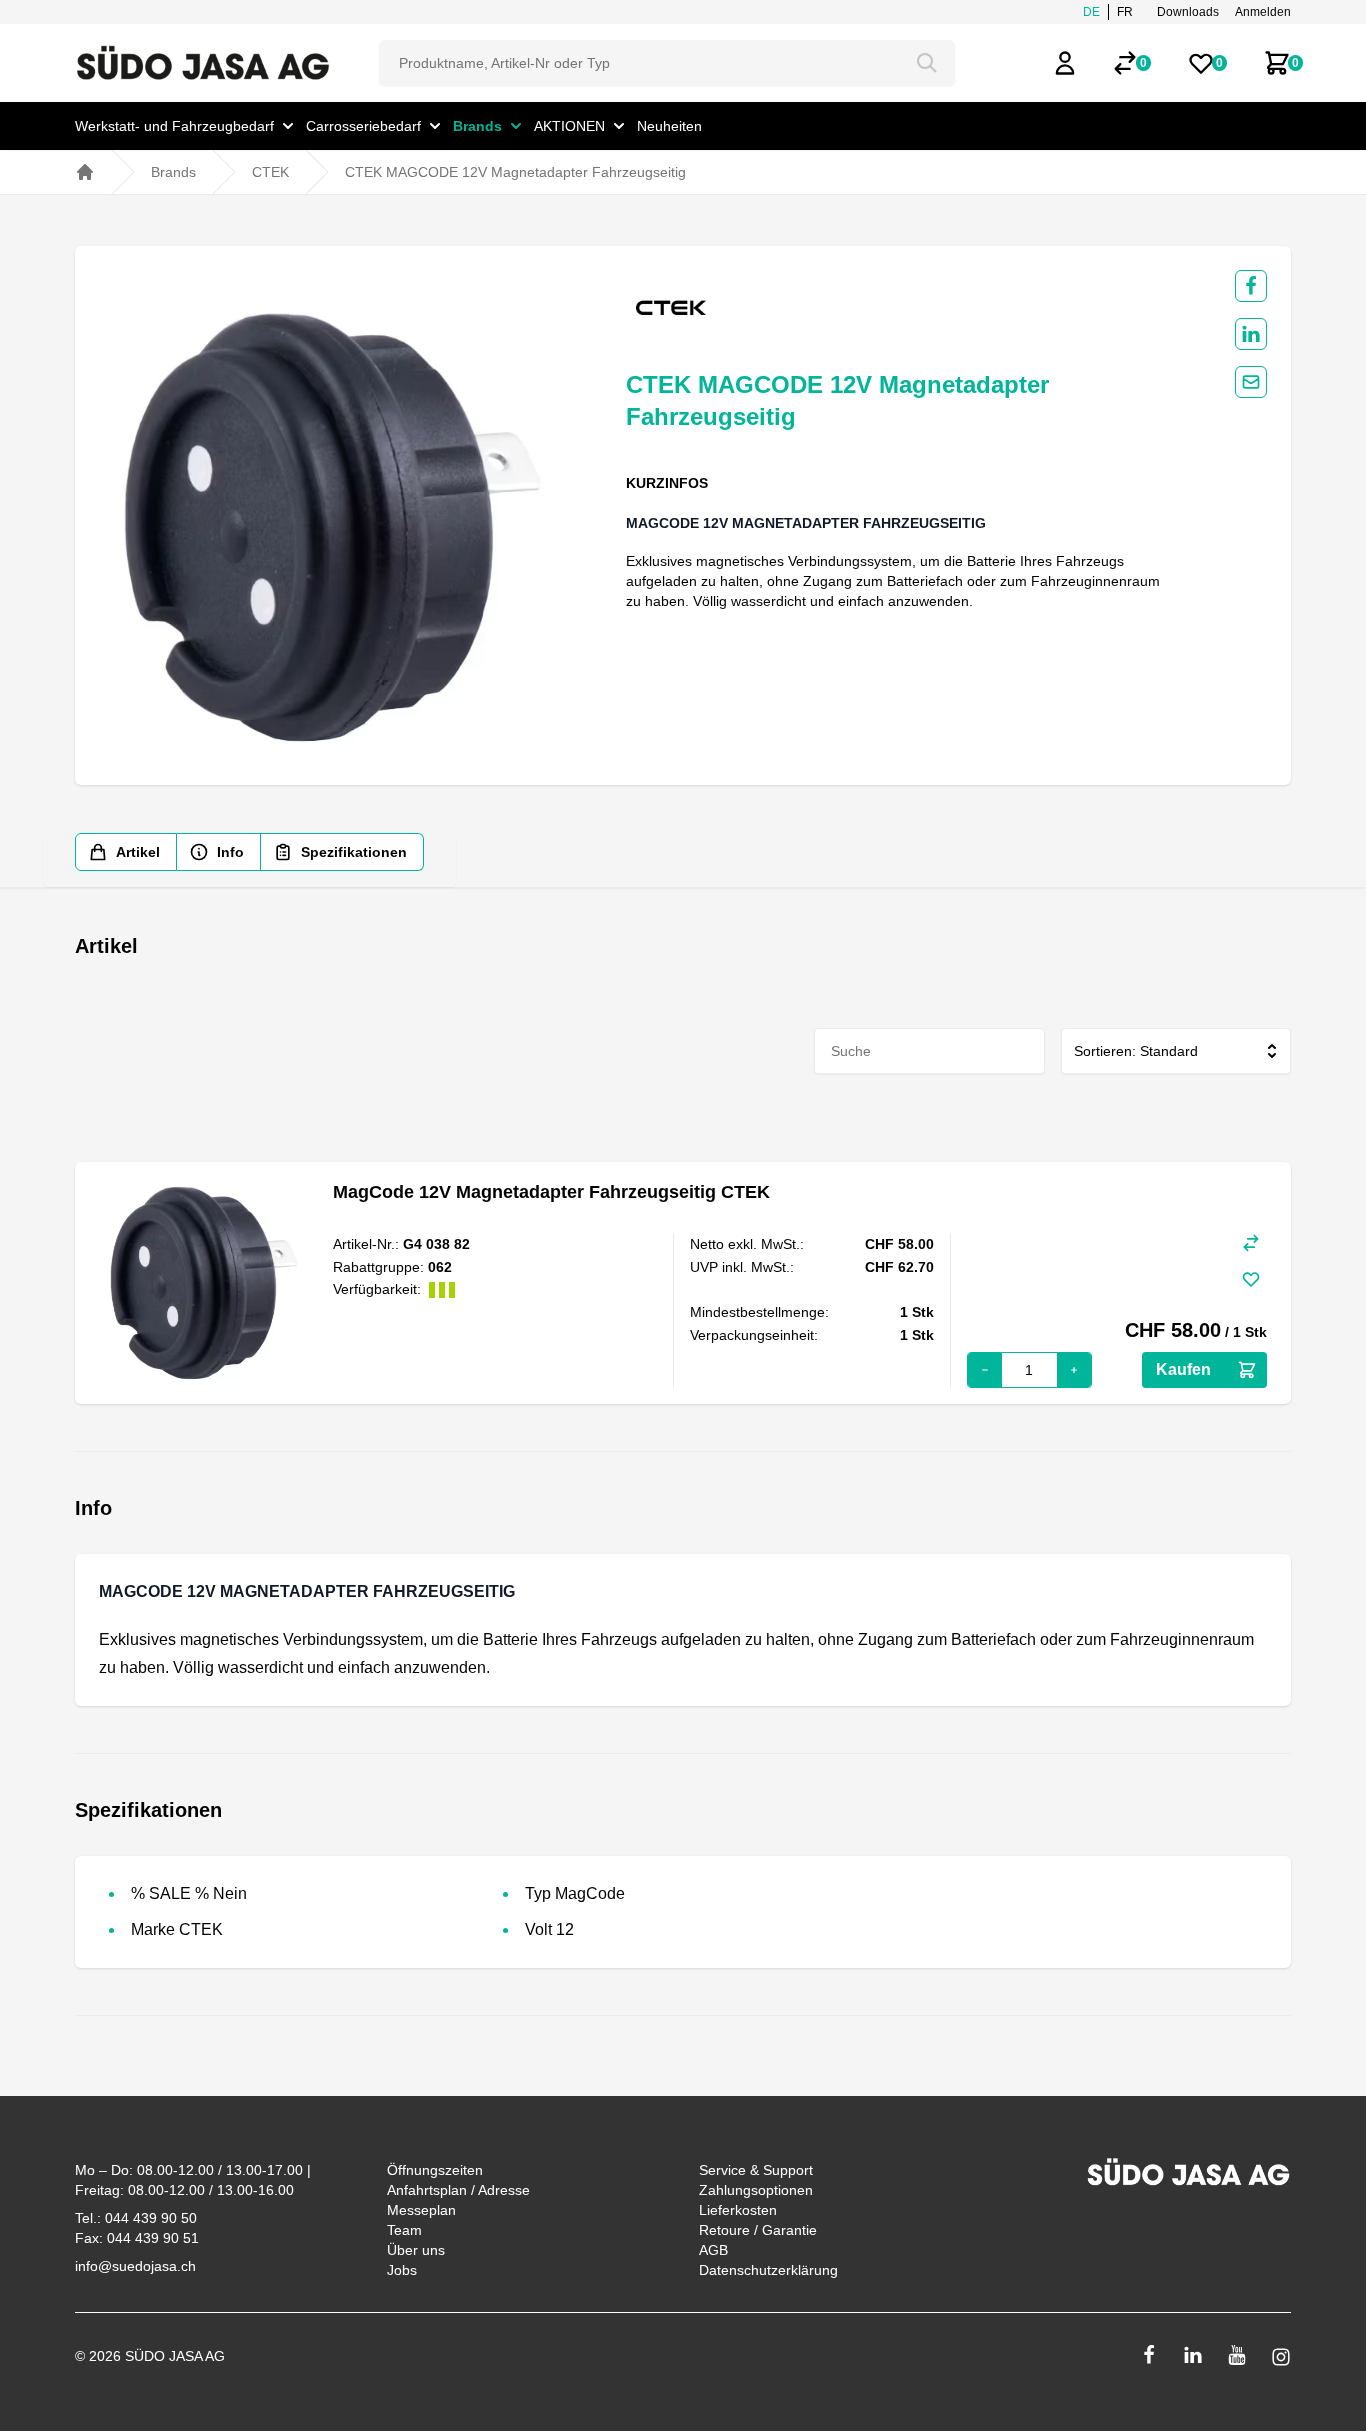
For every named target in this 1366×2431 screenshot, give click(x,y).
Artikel (138, 852)
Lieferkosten (738, 2210)
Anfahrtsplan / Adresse (458, 2190)
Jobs (402, 2270)
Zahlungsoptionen (756, 2190)
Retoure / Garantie (758, 2230)
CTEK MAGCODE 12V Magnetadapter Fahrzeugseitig (515, 172)
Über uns (416, 2250)
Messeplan (421, 2210)
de (1091, 12)
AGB (713, 2250)
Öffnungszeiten (435, 2170)
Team (404, 2230)
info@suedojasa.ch (135, 2266)
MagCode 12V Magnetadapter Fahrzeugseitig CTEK (551, 1192)
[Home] (85, 172)
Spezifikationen (354, 852)
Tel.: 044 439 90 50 (136, 2218)
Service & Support (756, 2170)
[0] (1125, 63)
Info (230, 852)
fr (1125, 12)
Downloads (1188, 12)
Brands (173, 172)
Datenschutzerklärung (768, 2270)
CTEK (270, 172)
